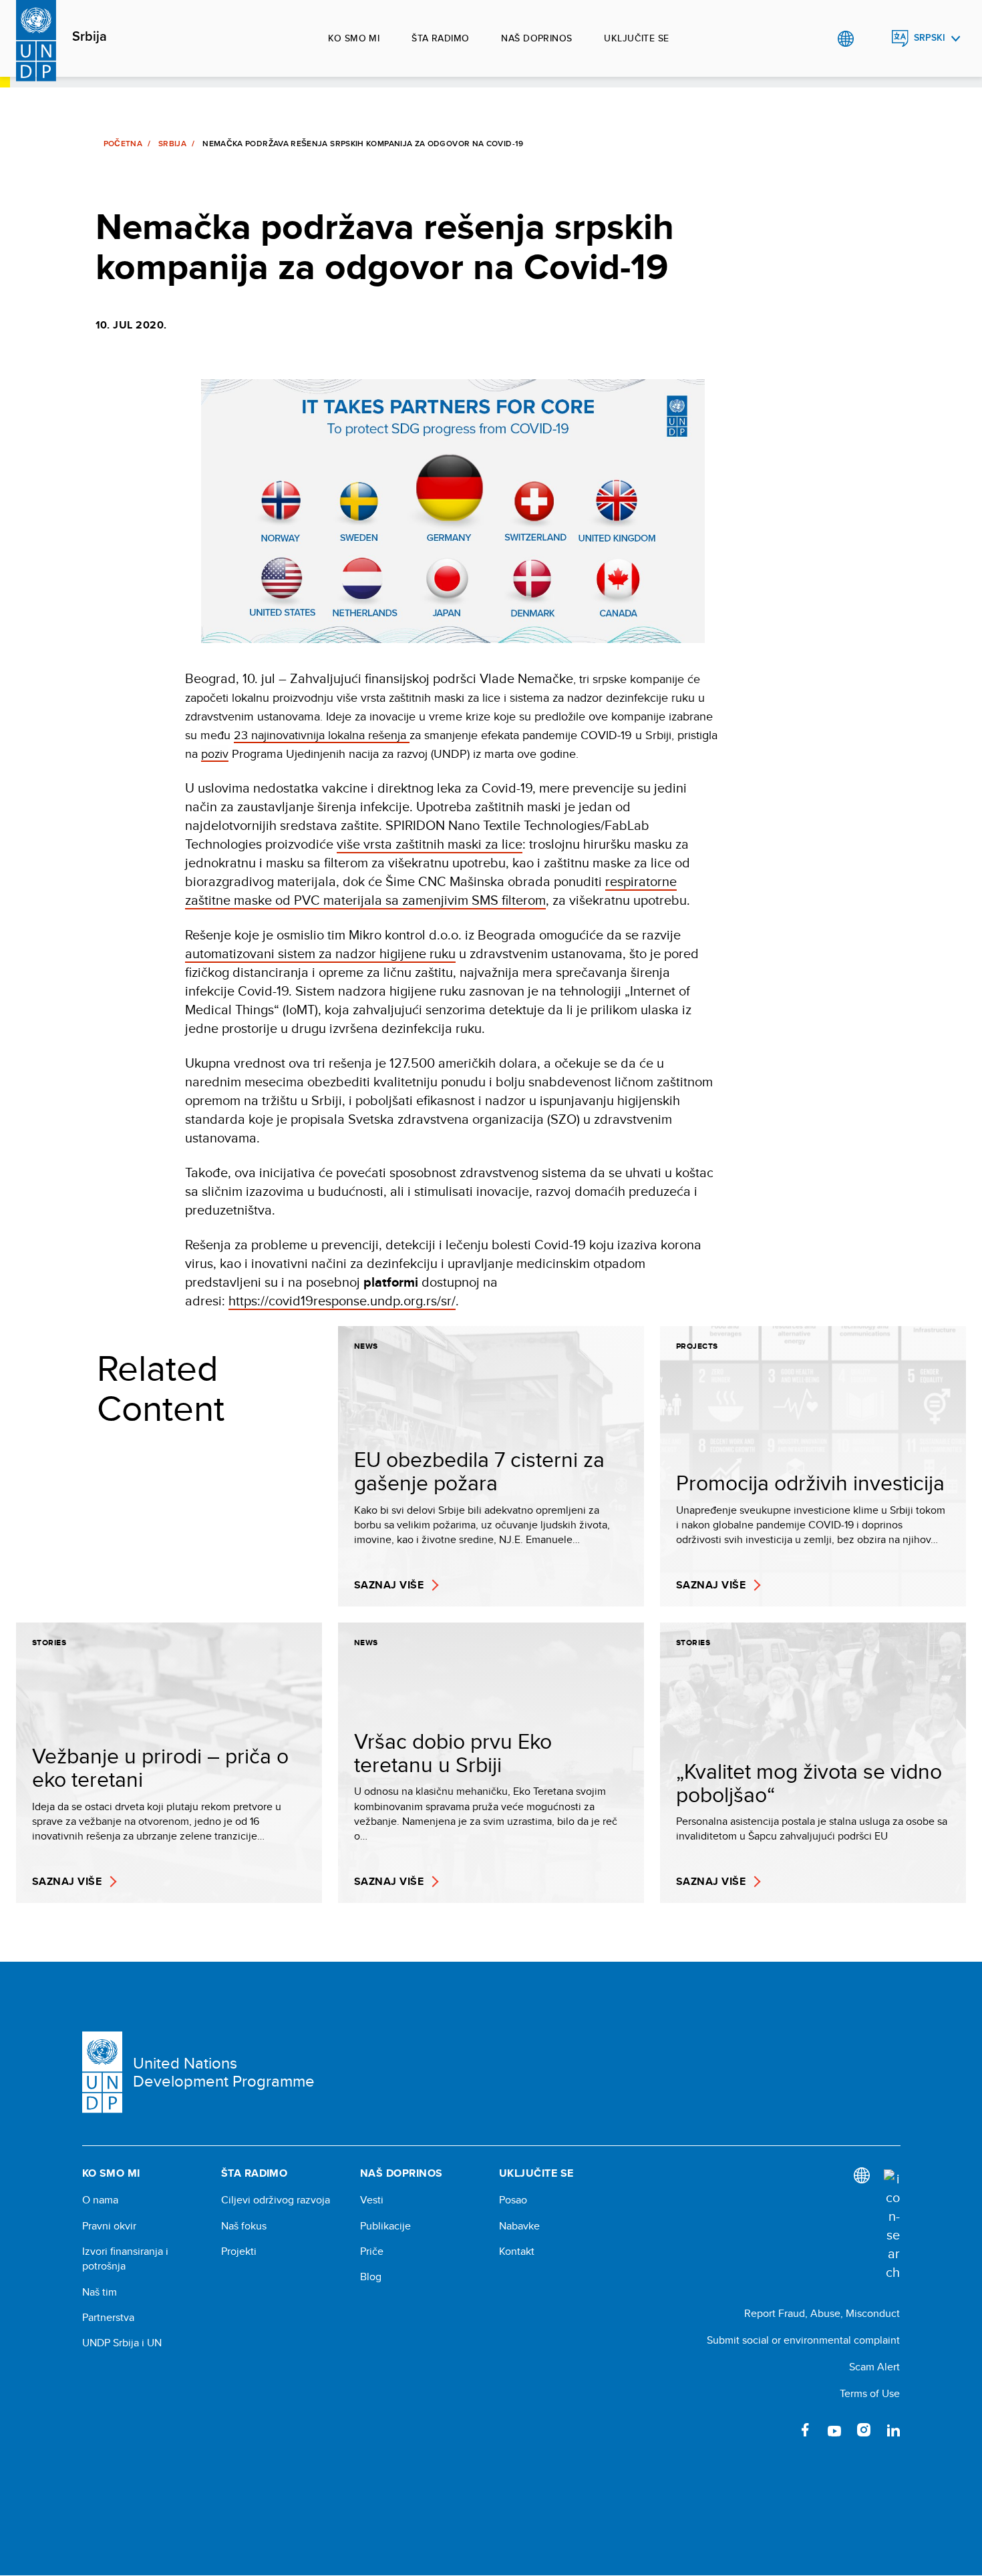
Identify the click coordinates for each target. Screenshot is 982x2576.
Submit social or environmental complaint (803, 2340)
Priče (372, 2251)
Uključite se (636, 38)
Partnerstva (108, 2318)
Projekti (239, 2251)
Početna (123, 144)
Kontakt (517, 2251)
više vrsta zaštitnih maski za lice (430, 844)
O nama (100, 2200)
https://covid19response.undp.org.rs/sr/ (342, 1300)
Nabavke (519, 2226)
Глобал (845, 39)
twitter (776, 2430)
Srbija (90, 37)
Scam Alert (874, 2367)
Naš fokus (244, 2226)
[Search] (892, 2225)
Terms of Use (870, 2393)
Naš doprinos (536, 38)
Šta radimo (440, 38)
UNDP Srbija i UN (122, 2343)
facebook (805, 2430)
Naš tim (100, 2292)
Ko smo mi (354, 38)
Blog (371, 2277)
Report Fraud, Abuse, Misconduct (822, 2313)
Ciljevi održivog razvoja (276, 2200)
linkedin (893, 2430)
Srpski (930, 38)
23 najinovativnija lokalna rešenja (322, 735)
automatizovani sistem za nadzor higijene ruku (320, 953)
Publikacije (385, 2226)
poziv (215, 754)
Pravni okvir (109, 2226)
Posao (513, 2200)
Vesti (372, 2200)
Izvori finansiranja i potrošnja (125, 2259)
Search (873, 39)
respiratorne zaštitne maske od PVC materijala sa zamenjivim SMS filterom (431, 890)
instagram (864, 2430)
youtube (834, 2430)
